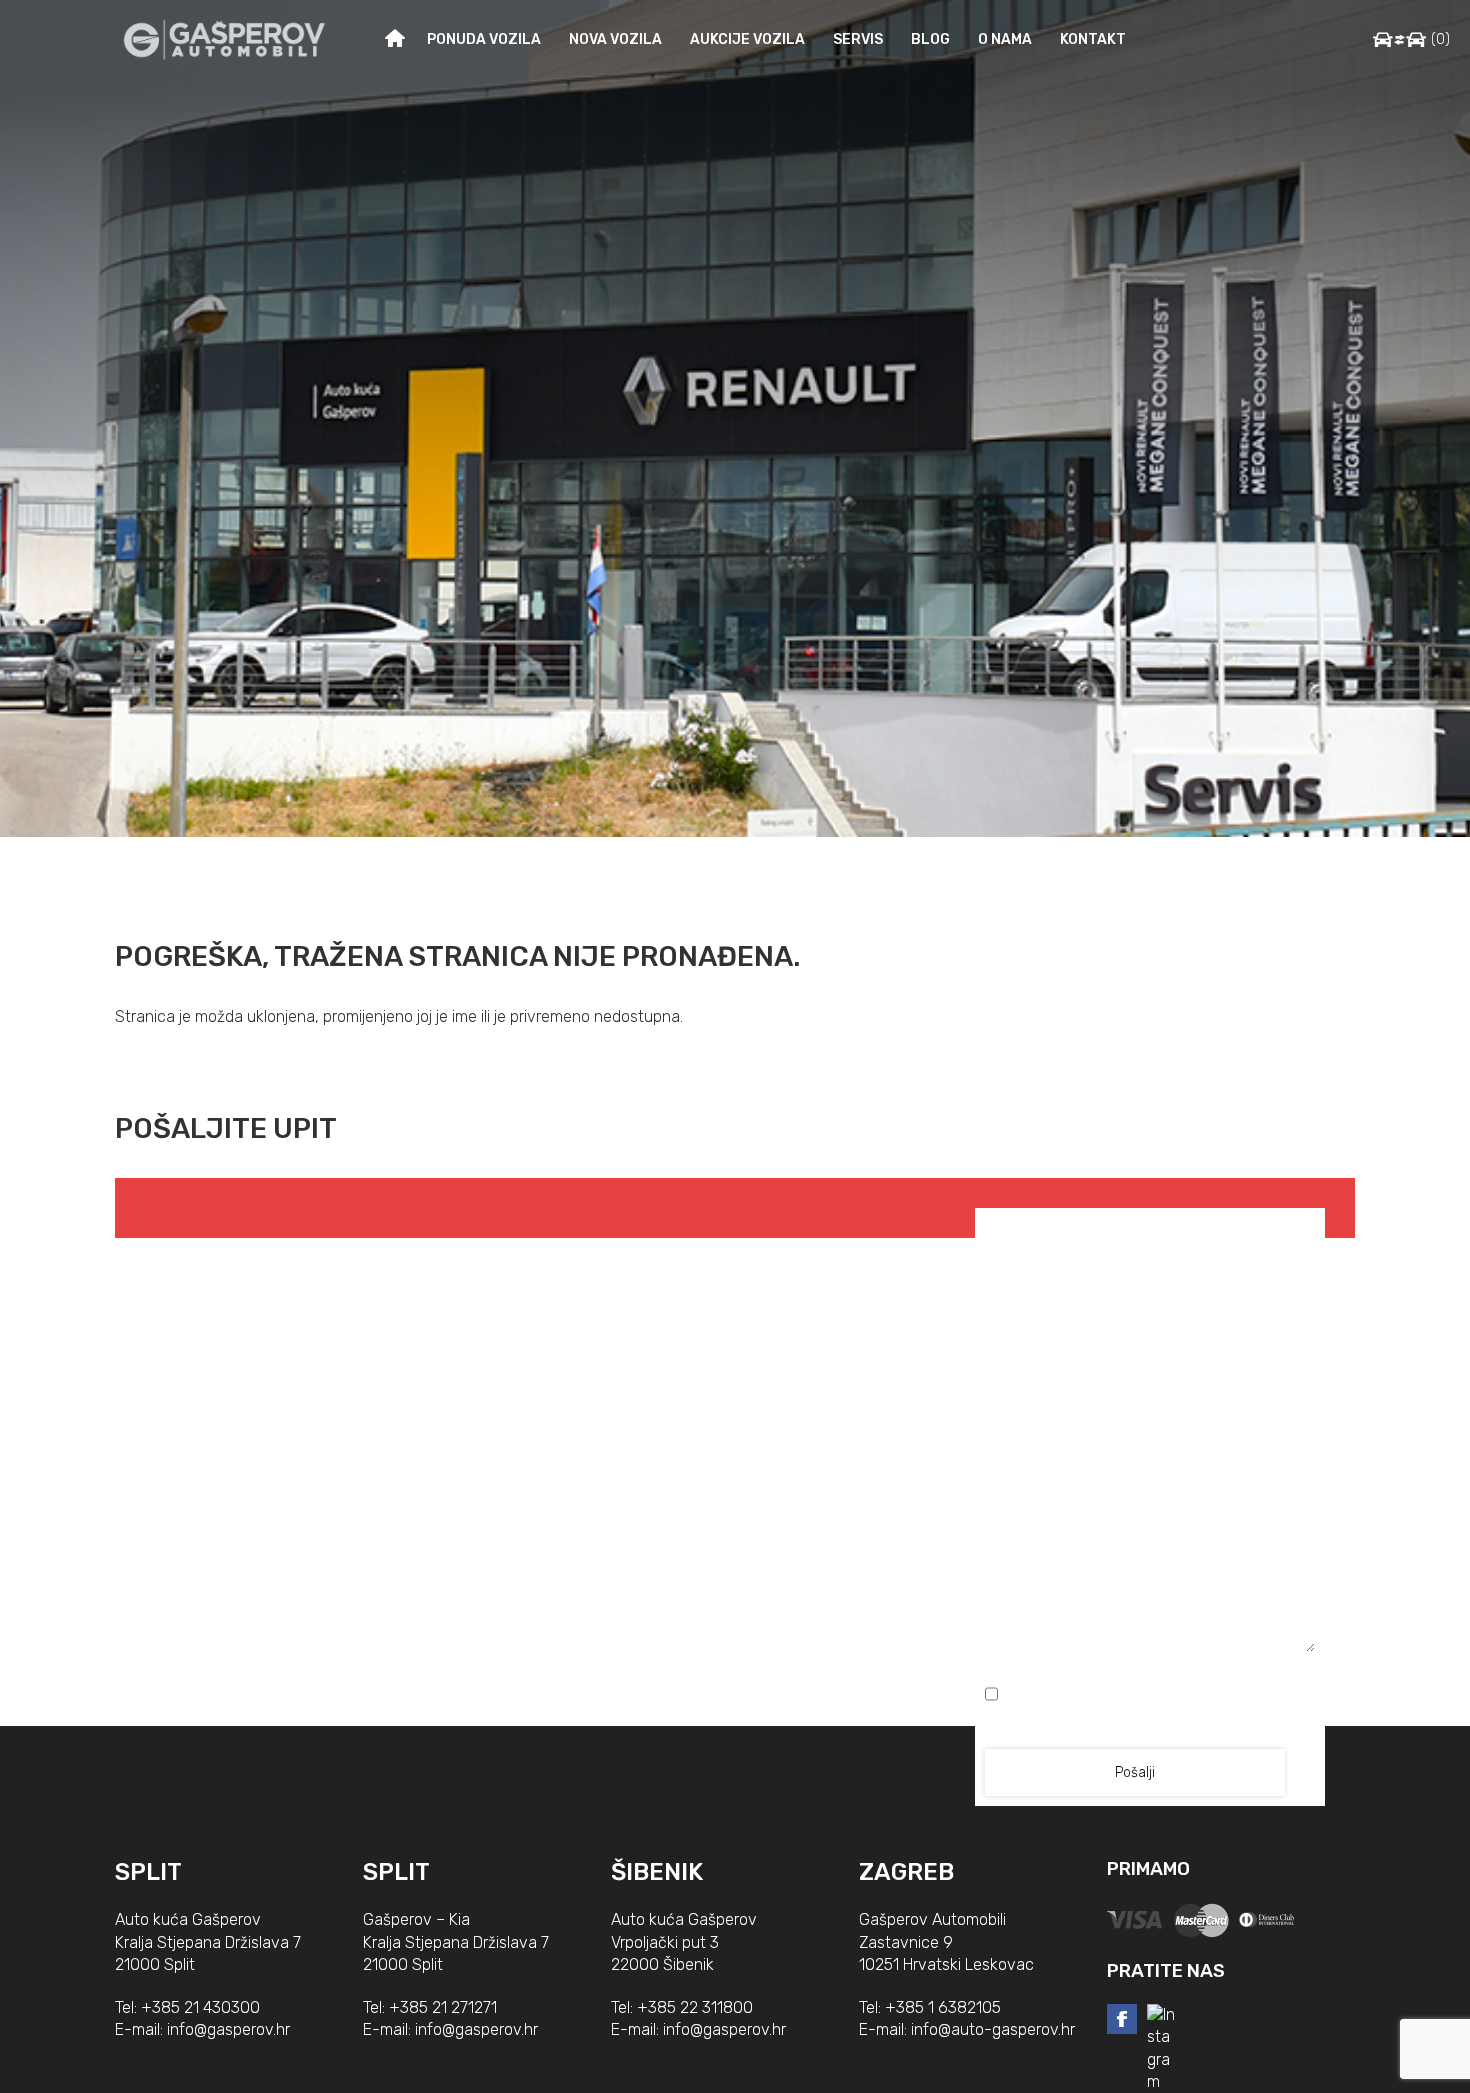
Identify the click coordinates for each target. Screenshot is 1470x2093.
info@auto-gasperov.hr (993, 2029)
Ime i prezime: (1065, 1228)
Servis (858, 39)
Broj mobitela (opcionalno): (1150, 1317)
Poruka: (1150, 1413)
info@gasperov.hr (228, 2029)
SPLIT (148, 1872)
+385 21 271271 (443, 2007)
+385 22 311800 (695, 2007)
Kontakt (1093, 39)
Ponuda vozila (484, 39)
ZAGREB (906, 1872)
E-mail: (1234, 1228)
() (1440, 39)
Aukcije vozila (747, 39)
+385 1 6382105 (943, 2007)
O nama (1005, 39)
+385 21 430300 (200, 2007)
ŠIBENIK (657, 1872)
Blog (930, 39)
